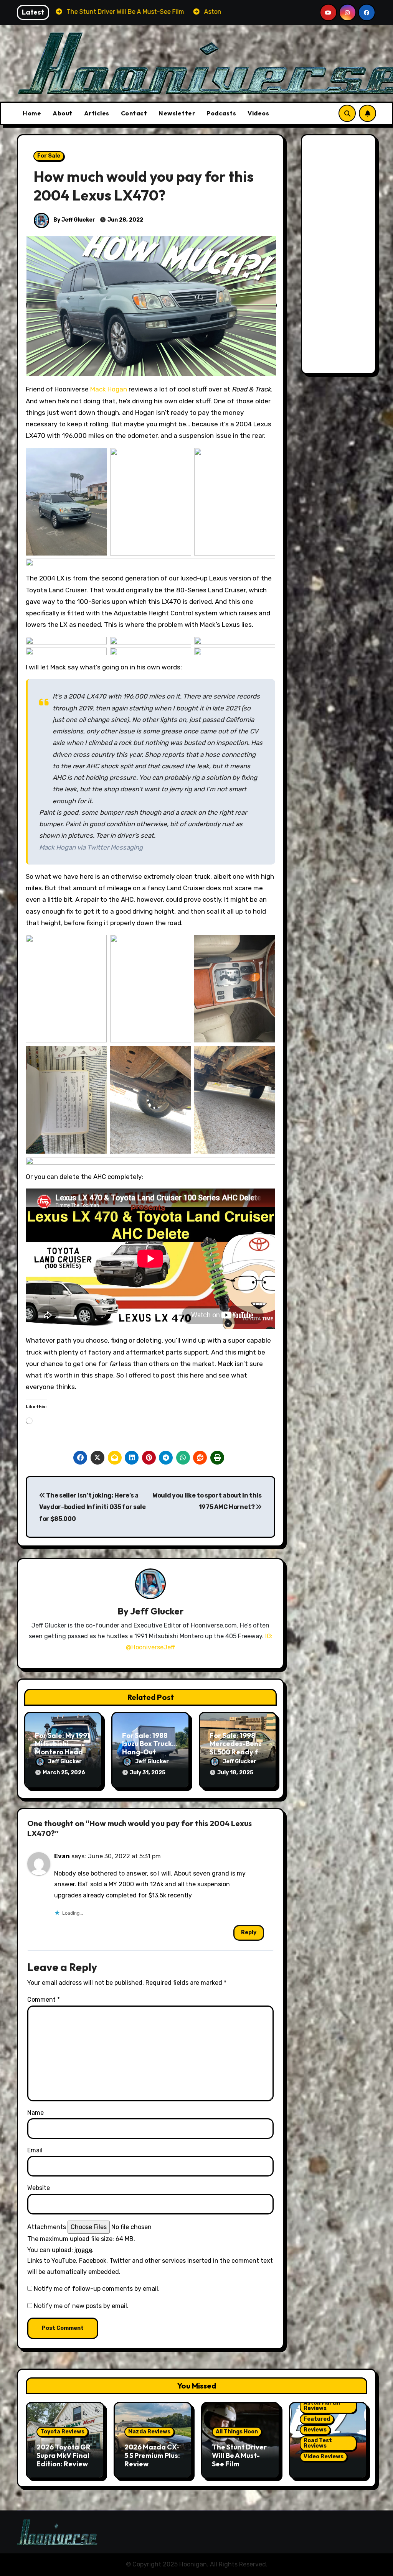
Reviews (315, 2430)
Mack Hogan (109, 389)
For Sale (49, 156)
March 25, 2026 (64, 1773)
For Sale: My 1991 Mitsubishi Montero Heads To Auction (62, 1748)
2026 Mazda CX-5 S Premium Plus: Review (152, 2455)
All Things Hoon (237, 2432)
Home (32, 113)
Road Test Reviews (318, 2443)
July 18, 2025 (235, 1773)
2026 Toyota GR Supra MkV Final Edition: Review (64, 2455)
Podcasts (221, 113)
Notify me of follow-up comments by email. (97, 2289)
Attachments (47, 2227)
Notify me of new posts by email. (81, 2306)
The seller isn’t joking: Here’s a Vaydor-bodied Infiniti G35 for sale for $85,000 (92, 1507)
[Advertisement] (340, 256)
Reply (249, 1932)
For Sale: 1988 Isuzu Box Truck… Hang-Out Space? (150, 1748)
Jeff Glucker (157, 1611)
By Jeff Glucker (74, 220)
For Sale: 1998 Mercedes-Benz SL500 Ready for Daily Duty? (237, 1748)
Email (35, 2150)
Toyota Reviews (62, 2432)
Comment (44, 2000)
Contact (134, 113)
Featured (317, 2419)
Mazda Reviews (149, 2432)
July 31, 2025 (148, 1773)
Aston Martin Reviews (322, 2406)
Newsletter (177, 113)
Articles (97, 113)
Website (39, 2188)
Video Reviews (324, 2457)
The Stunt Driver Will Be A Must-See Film (239, 2455)
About (63, 113)
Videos (258, 113)
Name (36, 2113)
